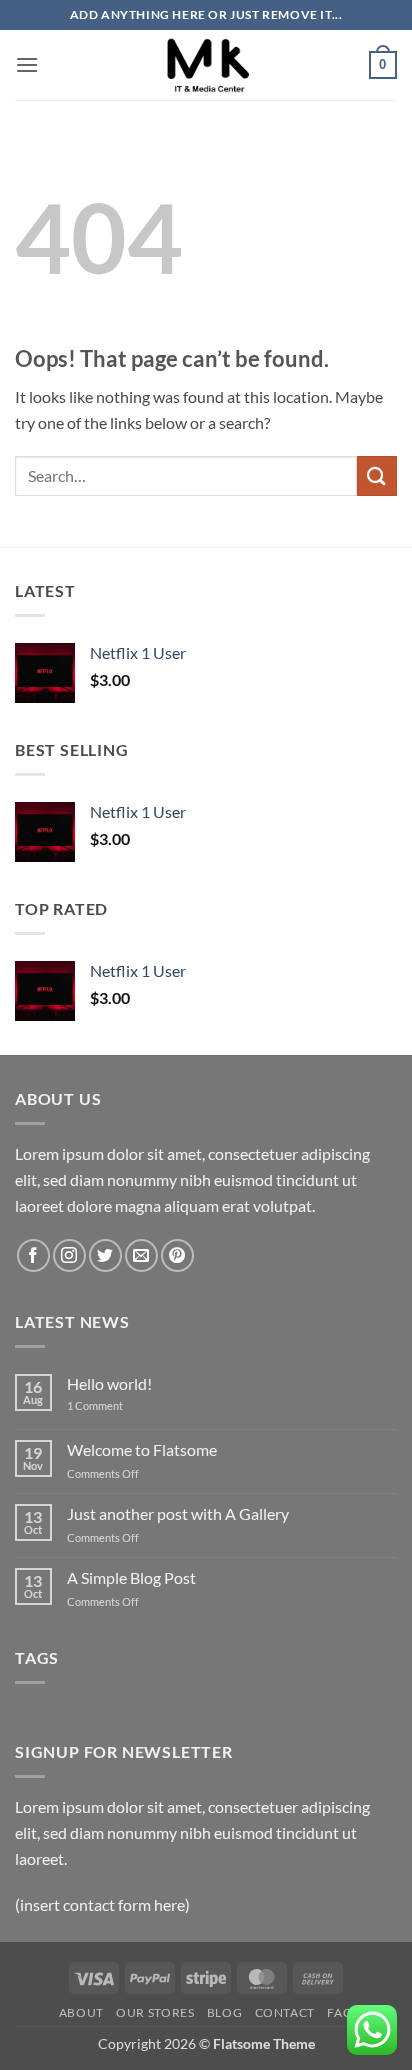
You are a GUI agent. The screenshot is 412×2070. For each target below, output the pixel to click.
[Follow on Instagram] (69, 1255)
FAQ (340, 2012)
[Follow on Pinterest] (177, 1255)
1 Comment (110, 1405)
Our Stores (155, 2012)
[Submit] (377, 475)
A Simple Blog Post (131, 1577)
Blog (224, 2012)
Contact (285, 2012)
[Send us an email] (141, 1255)
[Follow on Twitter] (105, 1255)
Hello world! (109, 1383)
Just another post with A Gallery (178, 1513)
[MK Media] (206, 65)
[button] (27, 64)
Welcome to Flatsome (142, 1449)
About (81, 2012)
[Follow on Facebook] (33, 1255)
